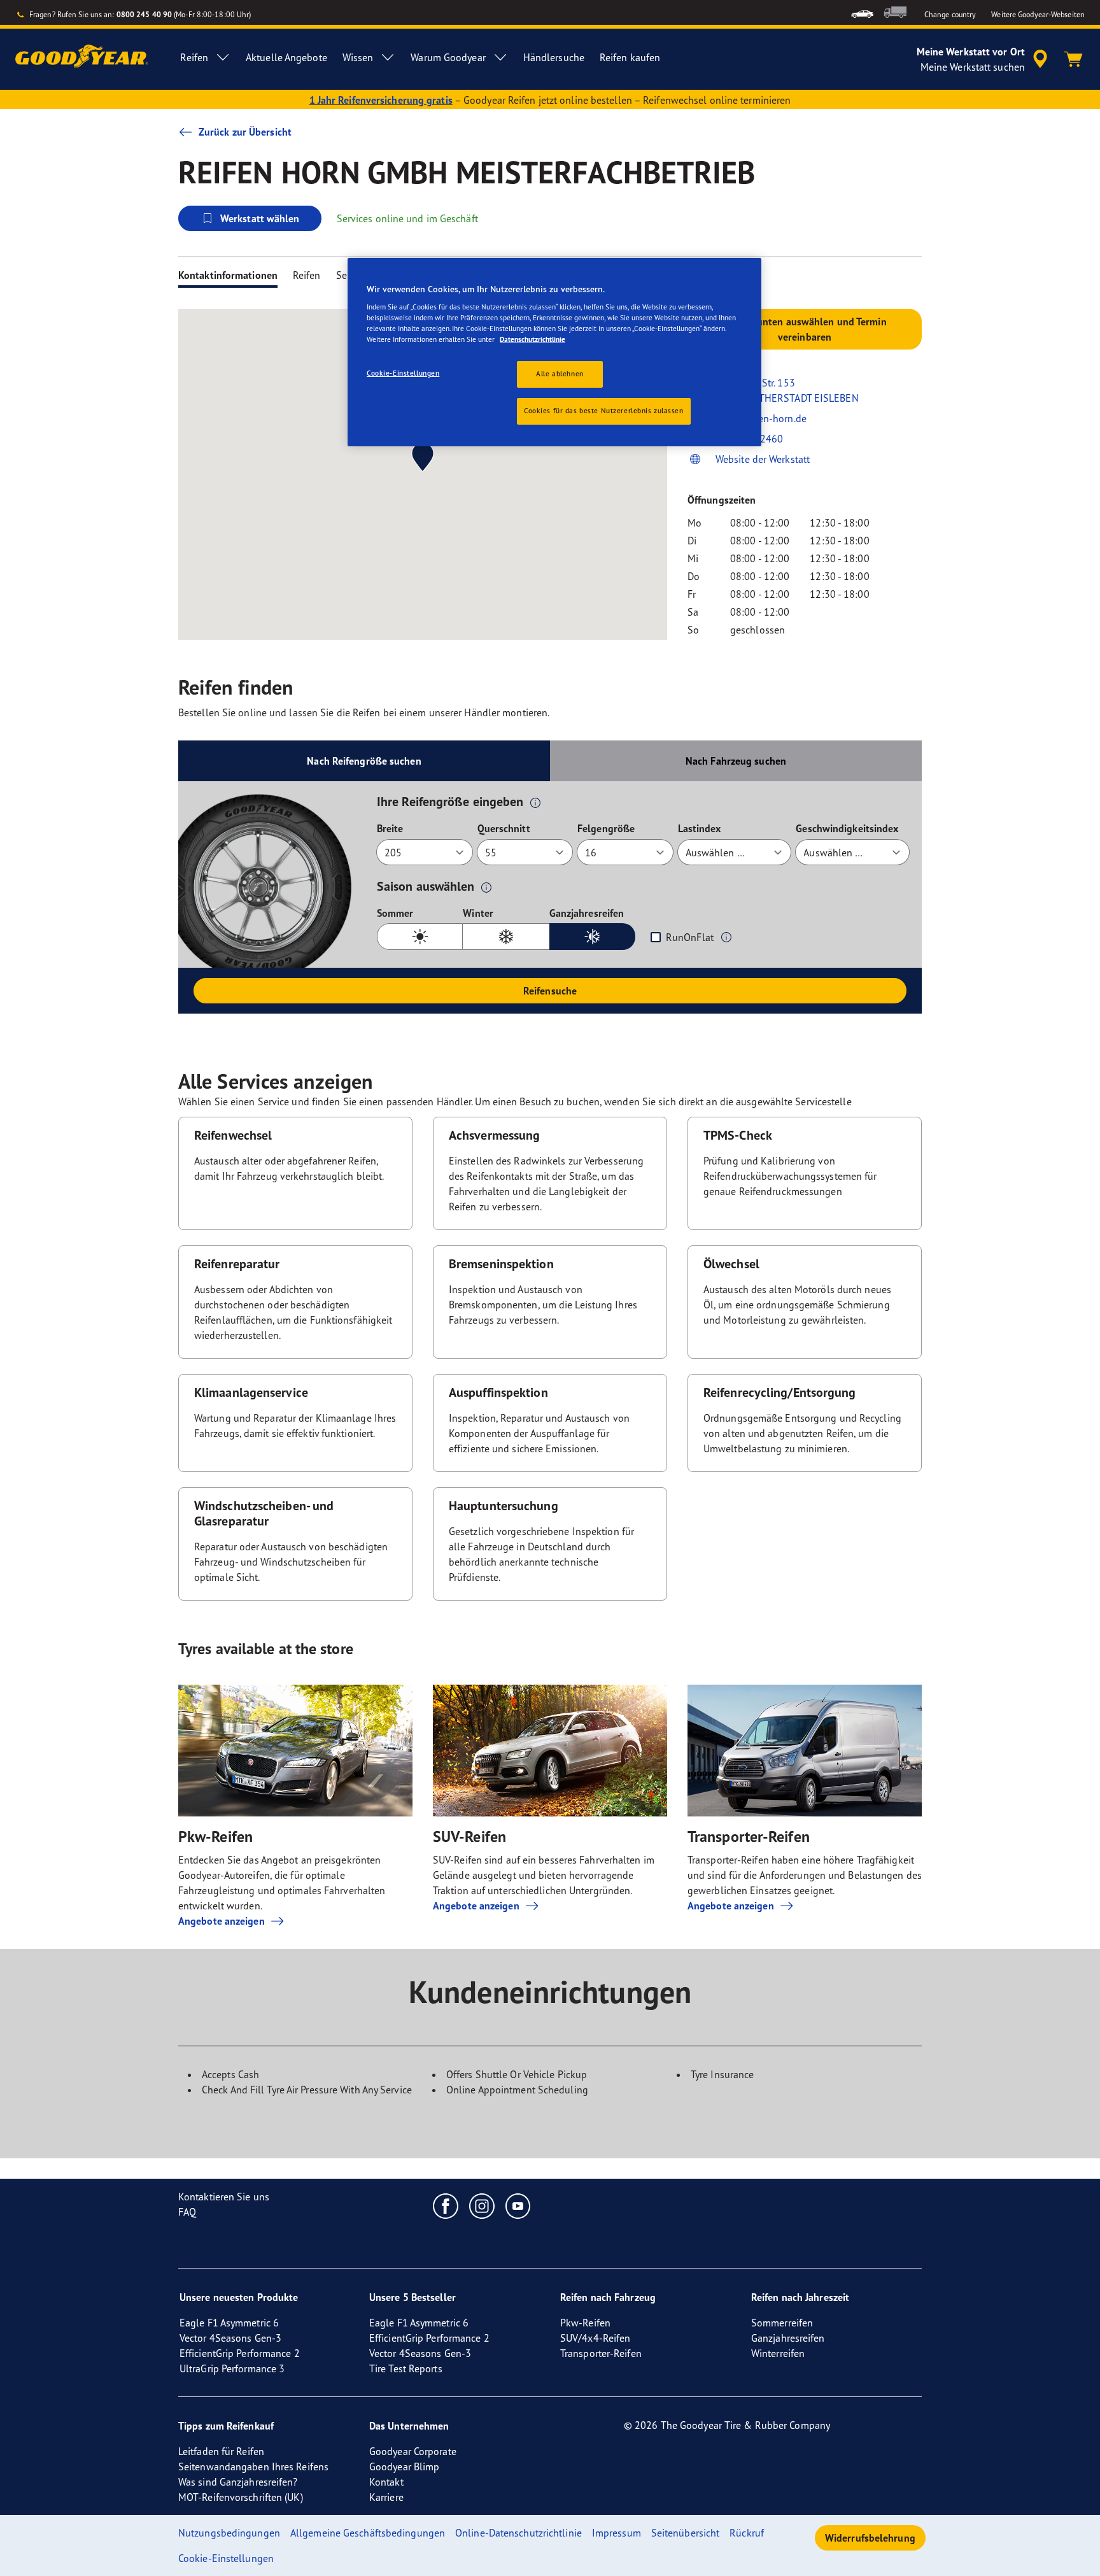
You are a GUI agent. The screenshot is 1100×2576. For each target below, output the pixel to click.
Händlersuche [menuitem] (554, 57)
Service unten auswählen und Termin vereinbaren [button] (804, 329)
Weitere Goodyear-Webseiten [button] (1038, 14)
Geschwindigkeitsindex (847, 828)
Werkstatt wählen (260, 218)
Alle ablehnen (560, 374)
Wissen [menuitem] (358, 57)
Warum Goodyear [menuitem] (448, 57)
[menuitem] (862, 12)
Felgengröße (606, 828)
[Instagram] (482, 2205)
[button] (535, 802)
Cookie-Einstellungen (403, 373)
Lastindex (700, 828)
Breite (390, 828)
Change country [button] (950, 14)
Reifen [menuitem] (194, 57)
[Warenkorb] (1073, 59)
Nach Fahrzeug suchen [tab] (736, 761)
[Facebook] (446, 2205)
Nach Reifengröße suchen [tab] (364, 761)
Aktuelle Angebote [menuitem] (286, 57)
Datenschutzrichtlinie (532, 339)
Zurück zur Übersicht (245, 132)
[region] (554, 352)
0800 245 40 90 (144, 14)
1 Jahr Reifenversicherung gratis (381, 100)
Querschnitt (504, 828)
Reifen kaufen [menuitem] (630, 57)
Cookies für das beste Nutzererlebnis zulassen (604, 411)
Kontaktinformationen (228, 275)
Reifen (307, 275)
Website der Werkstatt (763, 459)
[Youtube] (518, 2205)
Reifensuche (550, 991)
